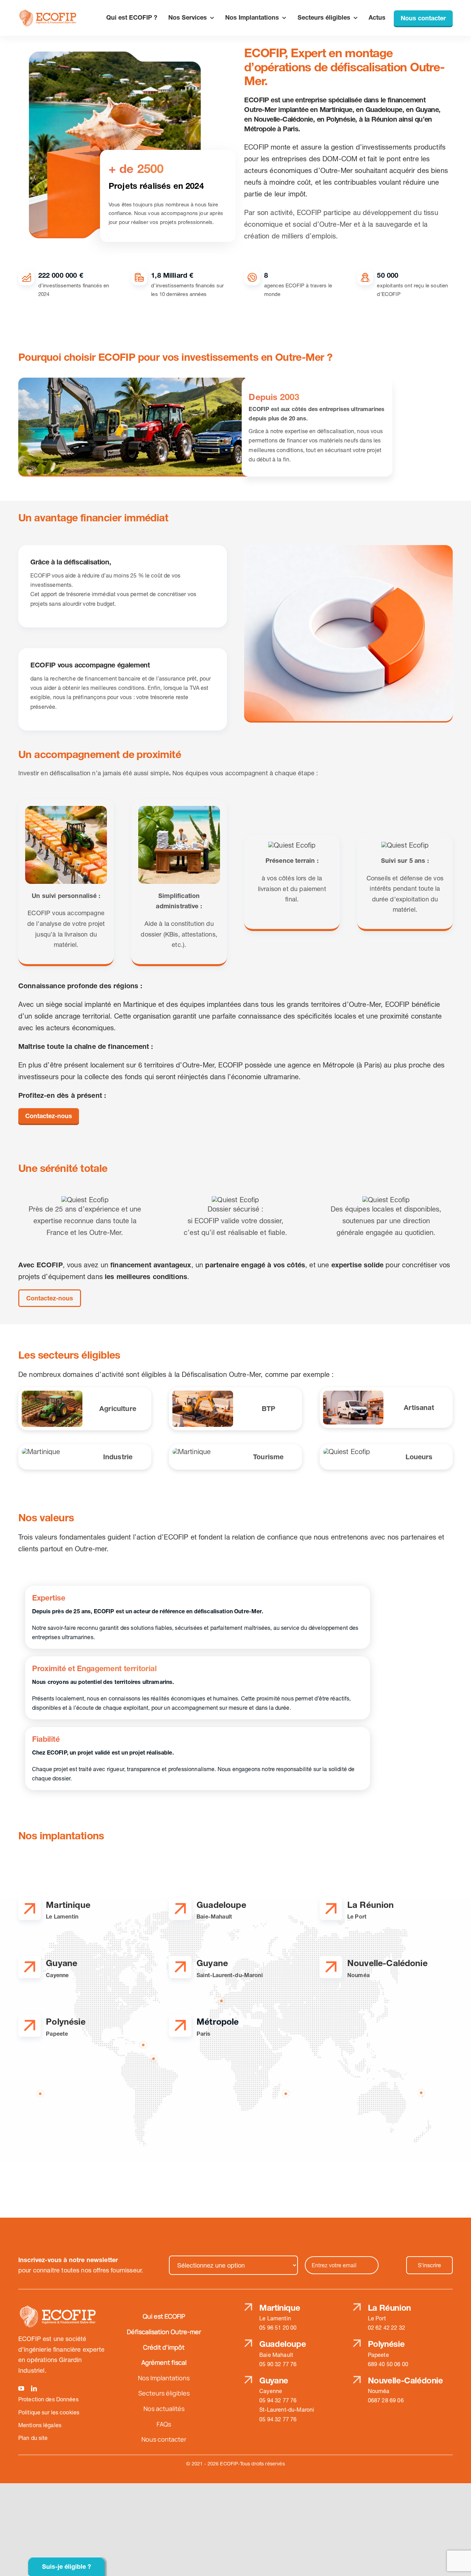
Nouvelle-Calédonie (405, 2380)
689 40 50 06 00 (388, 2364)
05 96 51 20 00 (278, 2328)
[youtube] (21, 2388)
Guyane (274, 2380)
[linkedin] (34, 2388)
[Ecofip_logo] (48, 13)
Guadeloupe (283, 2344)
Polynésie (386, 2344)
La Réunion (389, 2308)
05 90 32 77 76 (278, 2364)
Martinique (280, 2308)
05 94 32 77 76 (278, 2400)
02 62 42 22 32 (387, 2328)
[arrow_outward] (29, 1907)
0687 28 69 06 (386, 2400)
